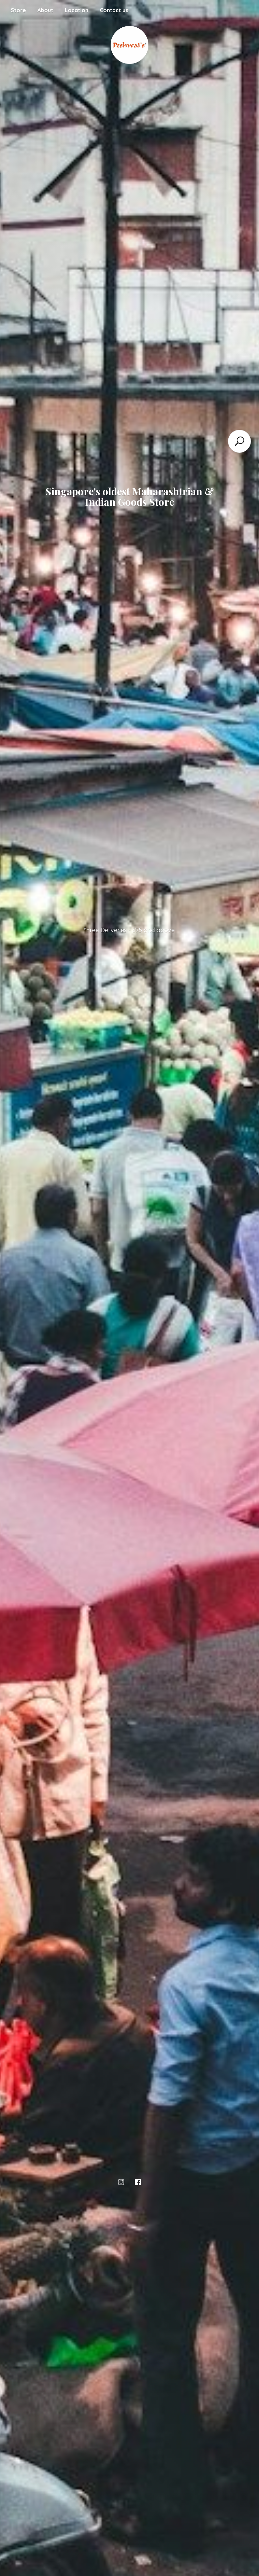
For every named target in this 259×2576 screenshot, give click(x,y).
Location (77, 10)
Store (18, 10)
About (45, 10)
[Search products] (239, 441)
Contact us (114, 10)
